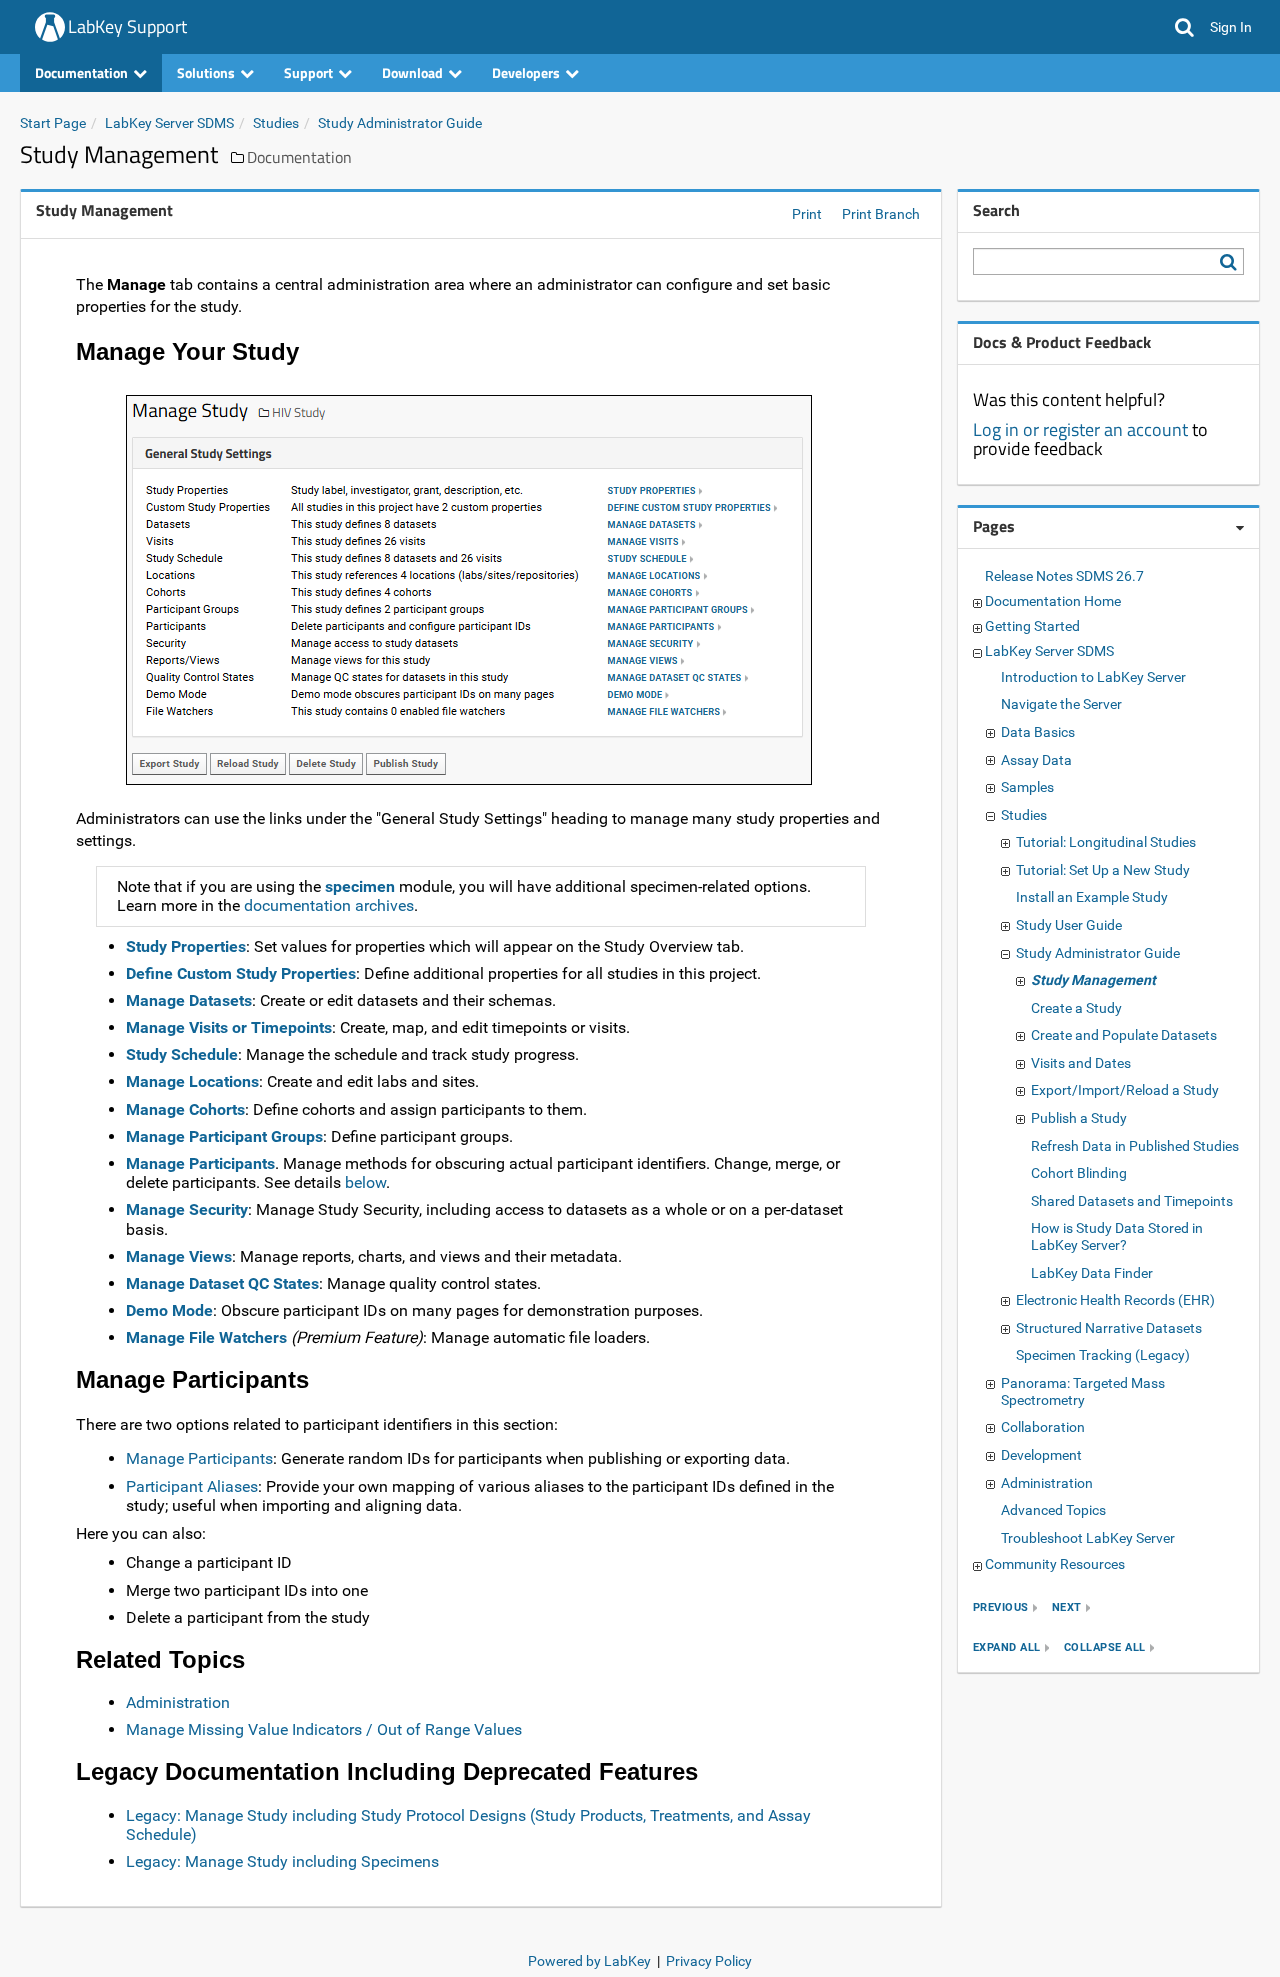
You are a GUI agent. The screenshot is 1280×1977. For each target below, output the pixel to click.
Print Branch (881, 214)
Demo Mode (169, 1310)
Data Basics (1038, 732)
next (1067, 1607)
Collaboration (1043, 1427)
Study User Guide (1069, 925)
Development (1041, 1455)
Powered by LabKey (589, 1961)
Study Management (1093, 980)
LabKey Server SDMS (169, 123)
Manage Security (187, 1209)
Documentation (299, 157)
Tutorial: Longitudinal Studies (1106, 842)
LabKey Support (127, 26)
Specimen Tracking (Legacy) (1103, 1355)
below (365, 1182)
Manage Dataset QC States (222, 1283)
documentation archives (329, 905)
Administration (178, 1702)
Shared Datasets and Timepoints (1132, 1201)
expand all (1007, 1647)
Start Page (53, 123)
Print (807, 214)
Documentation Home (1053, 601)
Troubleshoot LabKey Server (1088, 1538)
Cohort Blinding (1079, 1173)
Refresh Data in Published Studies (1135, 1146)
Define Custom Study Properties (241, 973)
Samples (1027, 787)
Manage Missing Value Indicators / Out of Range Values (324, 1729)
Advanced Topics (1053, 1510)
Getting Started (1032, 626)
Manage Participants (200, 1163)
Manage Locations (192, 1081)
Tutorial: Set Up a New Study (1103, 870)
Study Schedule (182, 1054)
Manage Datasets (189, 1000)
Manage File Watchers (206, 1337)
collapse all (1105, 1647)
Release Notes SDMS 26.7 (1064, 576)
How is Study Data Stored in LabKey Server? (1117, 1236)
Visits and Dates (1081, 1063)
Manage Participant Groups (224, 1136)
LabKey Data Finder (1092, 1273)
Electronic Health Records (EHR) (1115, 1300)
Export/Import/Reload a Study (1125, 1090)
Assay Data (1036, 760)
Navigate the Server (1061, 704)
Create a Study (1076, 1008)
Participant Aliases (192, 1486)
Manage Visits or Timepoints (229, 1027)
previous (1001, 1607)
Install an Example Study (1092, 897)
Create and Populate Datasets (1124, 1035)
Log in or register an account (1080, 429)
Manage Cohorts (185, 1109)
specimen (360, 886)
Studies (276, 123)
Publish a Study (1079, 1118)
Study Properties (186, 946)
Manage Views (179, 1256)
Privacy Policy (709, 1961)
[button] (1184, 27)
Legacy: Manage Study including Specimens (282, 1861)
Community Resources (1055, 1564)
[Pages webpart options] (1240, 528)
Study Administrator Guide (400, 123)
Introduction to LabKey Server (1093, 677)
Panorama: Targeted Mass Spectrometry (1083, 1391)
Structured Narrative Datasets (1109, 1328)
